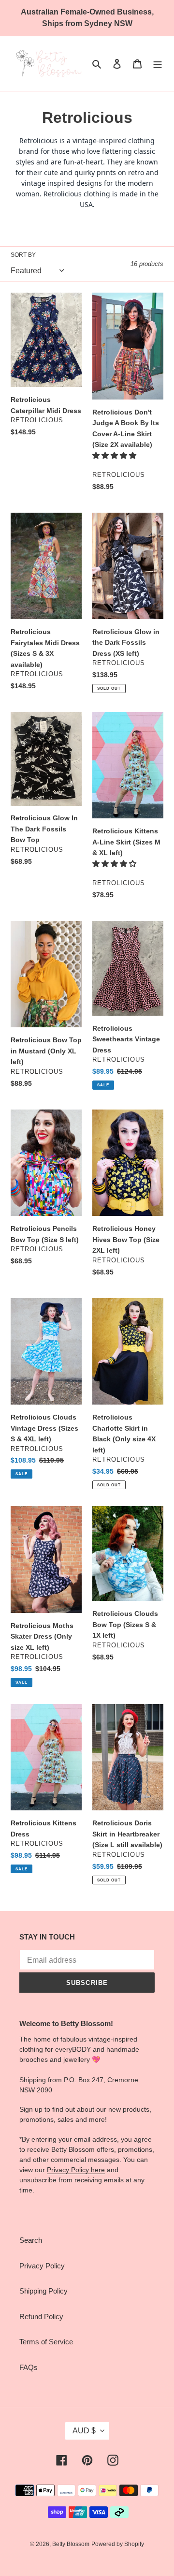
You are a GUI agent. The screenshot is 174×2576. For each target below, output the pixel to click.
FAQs (29, 2367)
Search (31, 2240)
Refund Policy (41, 2317)
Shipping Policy (43, 2291)
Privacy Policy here (76, 2170)
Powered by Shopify (118, 2544)
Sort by (23, 255)
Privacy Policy (42, 2266)
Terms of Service (46, 2342)
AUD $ (84, 2431)
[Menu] (158, 64)
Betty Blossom (71, 2544)
